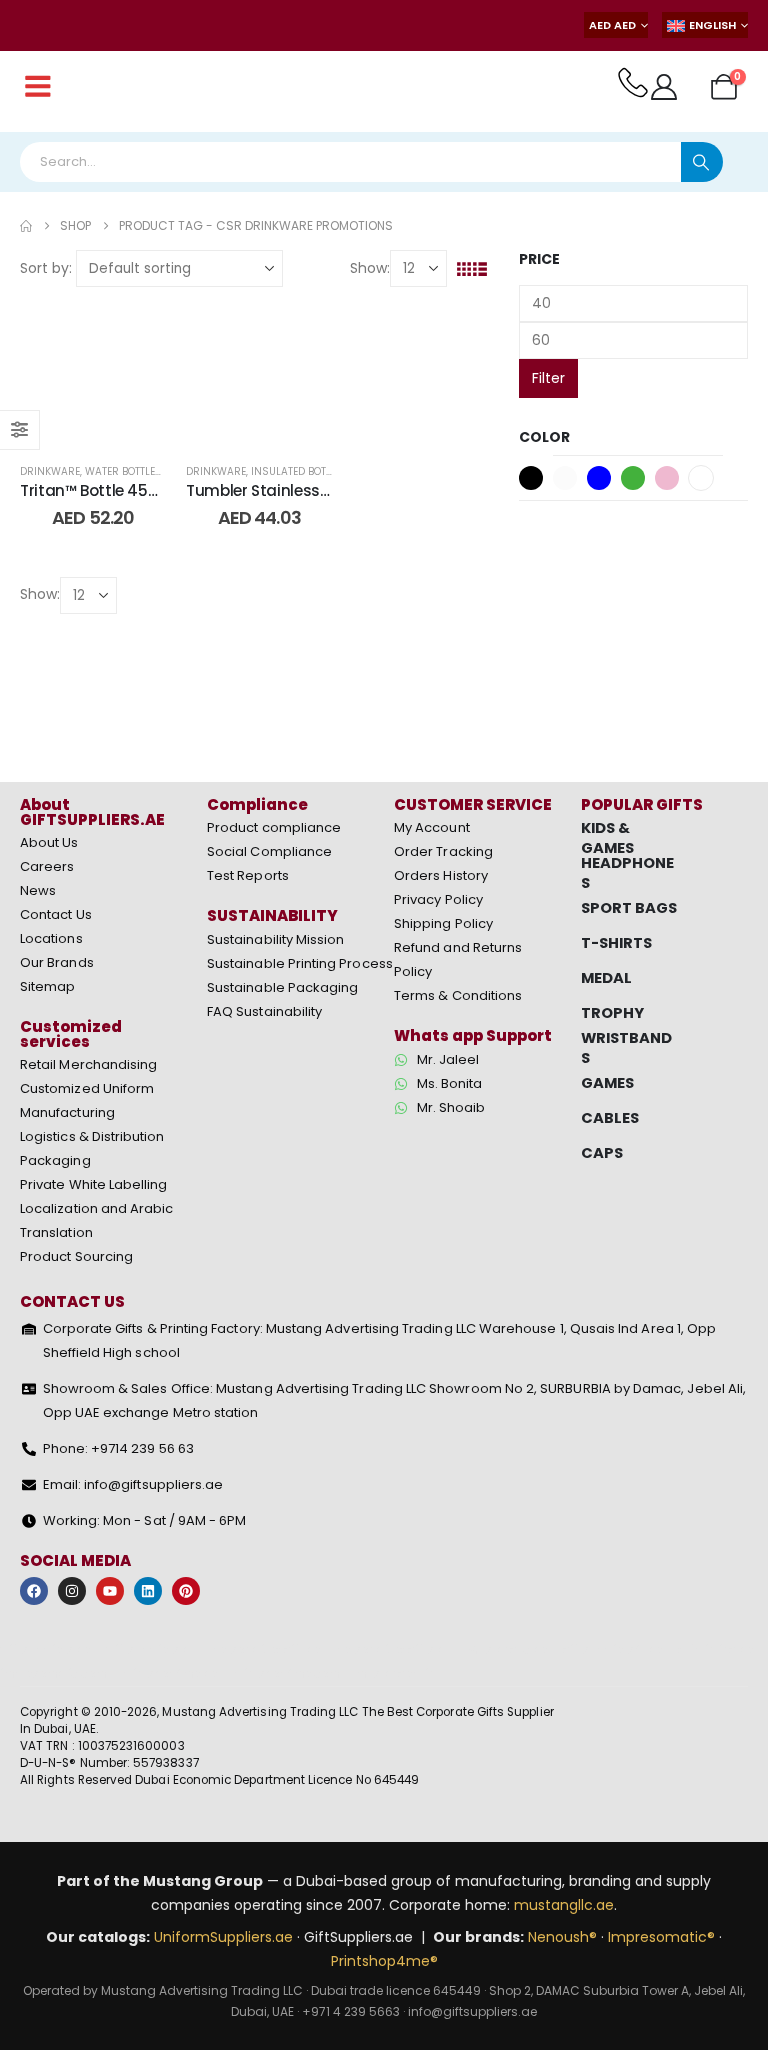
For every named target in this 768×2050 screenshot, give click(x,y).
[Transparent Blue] (599, 478)
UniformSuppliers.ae (223, 1937)
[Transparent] (565, 478)
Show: (370, 268)
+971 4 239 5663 (351, 2011)
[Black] (531, 478)
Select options (108, 423)
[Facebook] (34, 1591)
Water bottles (123, 471)
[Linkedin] (148, 1591)
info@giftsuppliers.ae (472, 2011)
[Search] (702, 162)
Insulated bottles (299, 471)
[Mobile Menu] (38, 87)
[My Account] (664, 87)
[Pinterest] (186, 1591)
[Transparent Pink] (667, 478)
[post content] (93, 370)
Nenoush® (562, 1937)
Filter (548, 378)
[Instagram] (72, 1591)
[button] (463, 269)
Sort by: (46, 268)
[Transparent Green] (633, 478)
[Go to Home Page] (26, 226)
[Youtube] (110, 1591)
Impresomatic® (661, 1937)
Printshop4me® (384, 1961)
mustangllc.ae (564, 1905)
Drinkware (50, 471)
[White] (701, 478)
